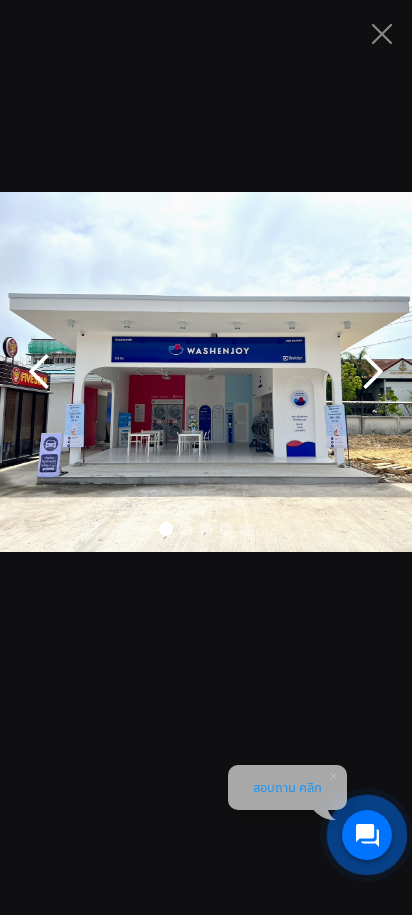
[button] (40, 372)
